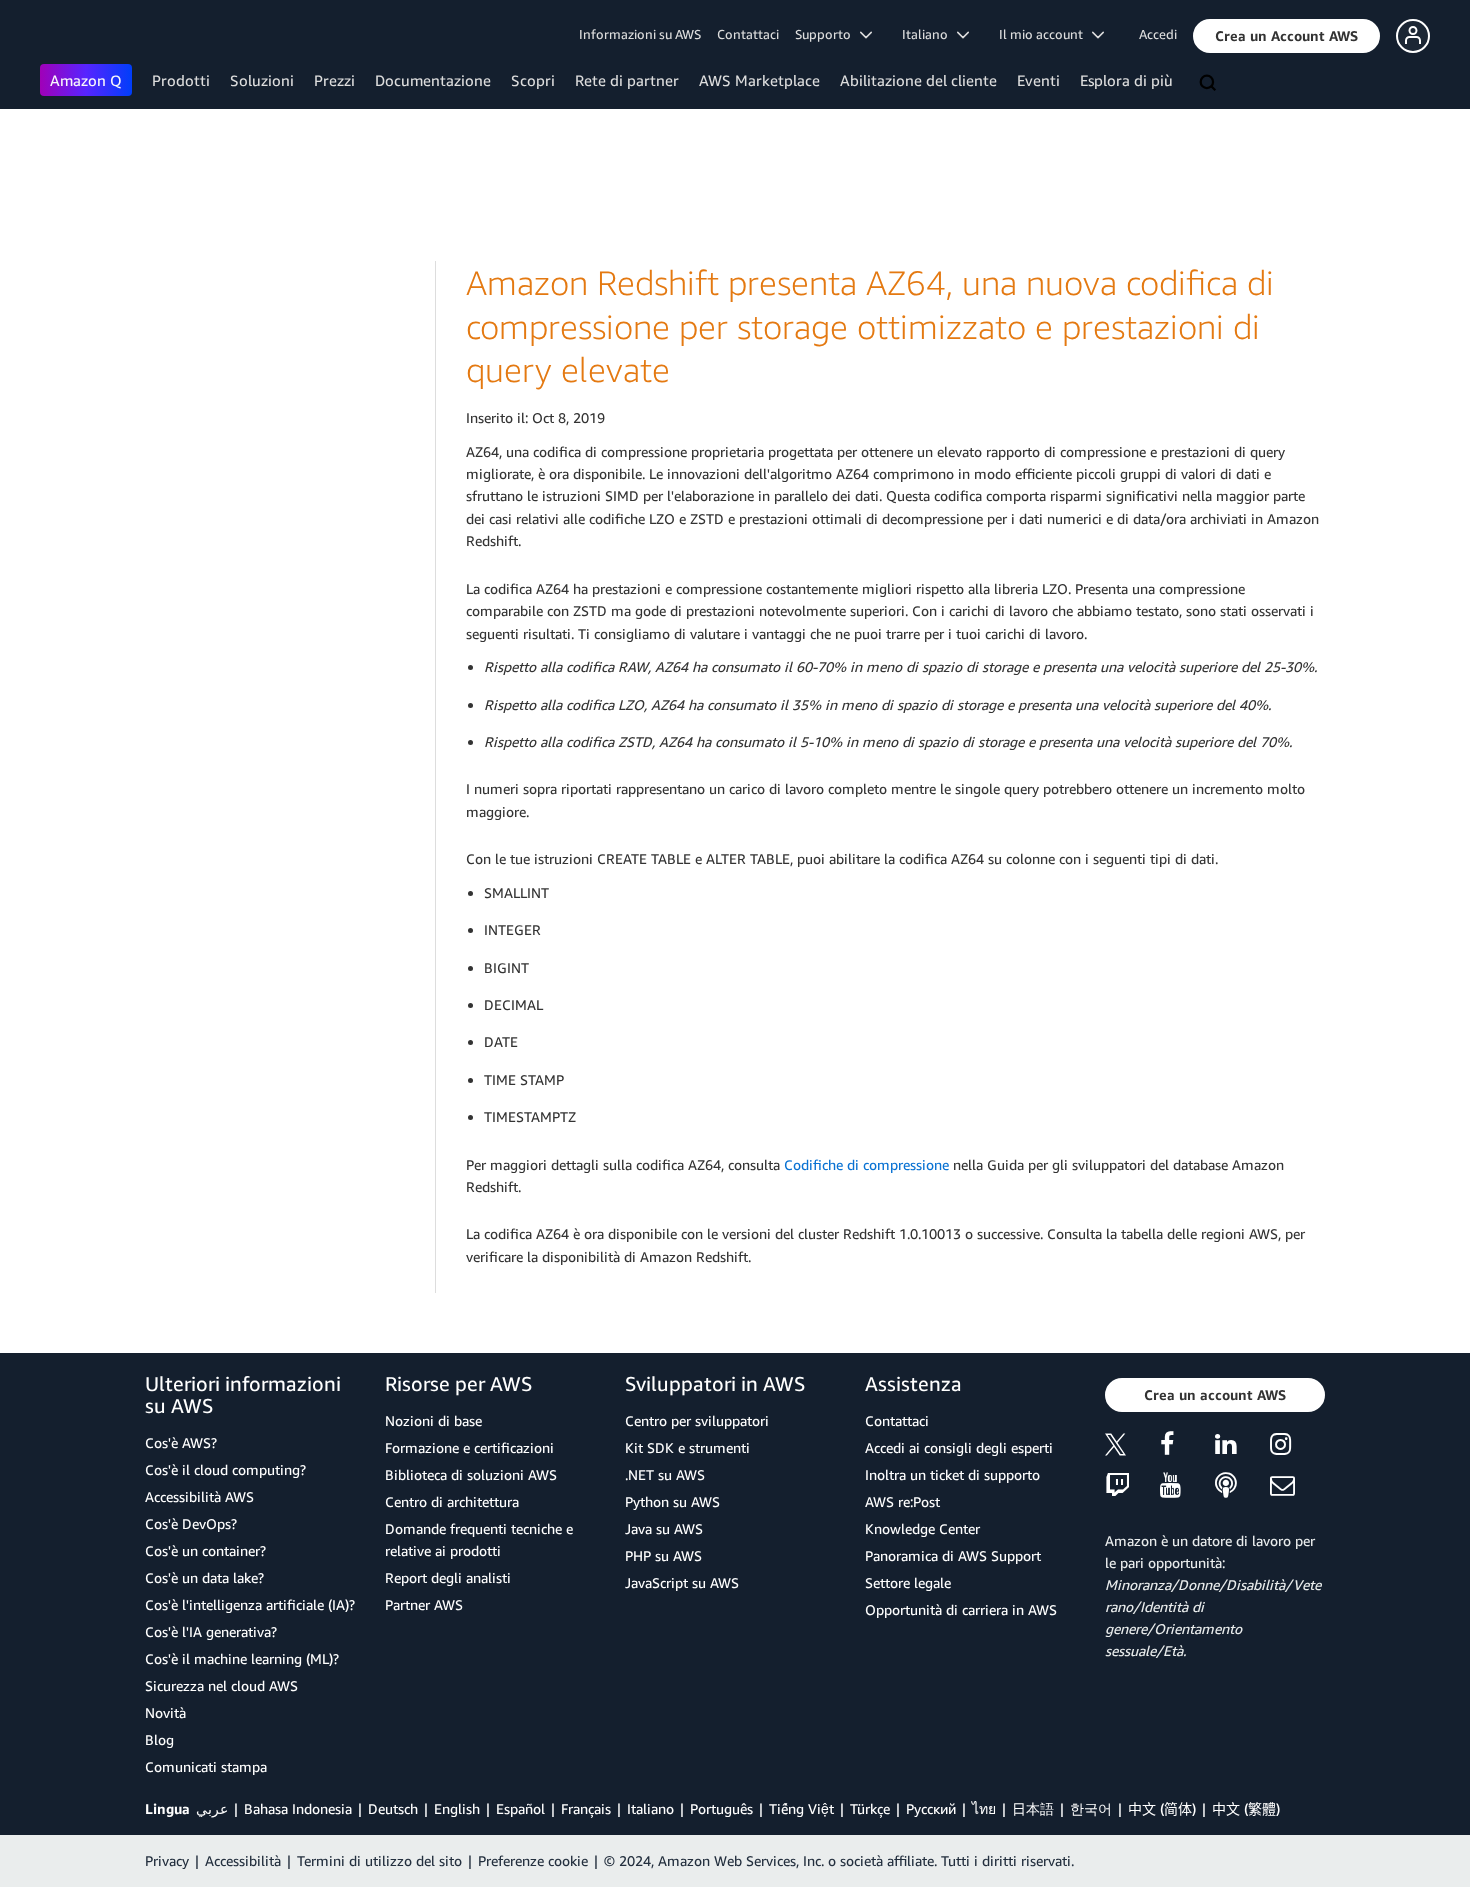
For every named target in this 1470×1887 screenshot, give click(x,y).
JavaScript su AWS (682, 1582)
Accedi (1158, 34)
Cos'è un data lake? (204, 1577)
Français (586, 1808)
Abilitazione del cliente (918, 80)
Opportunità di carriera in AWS (961, 1609)
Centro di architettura (452, 1501)
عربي (212, 1808)
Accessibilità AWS (199, 1496)
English (457, 1808)
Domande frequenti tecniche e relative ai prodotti (479, 1539)
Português (721, 1808)
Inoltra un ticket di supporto (952, 1474)
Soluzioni (262, 80)
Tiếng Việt (801, 1808)
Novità (165, 1712)
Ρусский (931, 1808)
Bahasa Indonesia (298, 1808)
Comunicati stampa (206, 1766)
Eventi (1038, 80)
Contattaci (748, 34)
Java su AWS (664, 1528)
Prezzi (334, 80)
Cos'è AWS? (181, 1442)
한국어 (1091, 1808)
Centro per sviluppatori (697, 1420)
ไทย (984, 1808)
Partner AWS (424, 1604)
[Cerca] (1210, 84)
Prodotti (181, 80)
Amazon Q (86, 80)
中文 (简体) (1162, 1808)
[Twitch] (1132, 1486)
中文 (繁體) (1246, 1808)
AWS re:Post (902, 1501)
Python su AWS (672, 1501)
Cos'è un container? (205, 1550)
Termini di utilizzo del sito (379, 1860)
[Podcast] (1242, 1486)
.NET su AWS (665, 1474)
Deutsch (393, 1808)
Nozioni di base (433, 1420)
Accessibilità (243, 1860)
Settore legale (908, 1582)
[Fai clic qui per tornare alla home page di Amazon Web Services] (69, 35)
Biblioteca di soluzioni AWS (471, 1474)
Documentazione (433, 80)
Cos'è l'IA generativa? (211, 1631)
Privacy (167, 1860)
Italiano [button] (929, 34)
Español (520, 1808)
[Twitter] (1132, 1447)
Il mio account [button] (1045, 34)
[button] (1286, 36)
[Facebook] (1187, 1447)
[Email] (1297, 1486)
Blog (159, 1739)
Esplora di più (1126, 80)
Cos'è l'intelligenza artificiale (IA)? (250, 1604)
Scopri (533, 80)
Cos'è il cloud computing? (225, 1469)
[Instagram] (1297, 1447)
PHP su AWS (663, 1555)
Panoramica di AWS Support (953, 1555)
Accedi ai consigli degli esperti (959, 1447)
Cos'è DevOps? (191, 1523)
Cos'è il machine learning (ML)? (242, 1658)
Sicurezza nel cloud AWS (221, 1685)
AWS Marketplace (759, 80)
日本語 (1033, 1808)
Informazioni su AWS (640, 34)
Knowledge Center (922, 1528)
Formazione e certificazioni (469, 1447)
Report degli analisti (448, 1577)
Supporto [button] (827, 34)
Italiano (650, 1808)
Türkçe (870, 1808)
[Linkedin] (1242, 1447)
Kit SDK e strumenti (687, 1447)
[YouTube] (1187, 1486)
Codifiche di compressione (866, 1164)
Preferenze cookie (533, 1860)
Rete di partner (627, 80)
